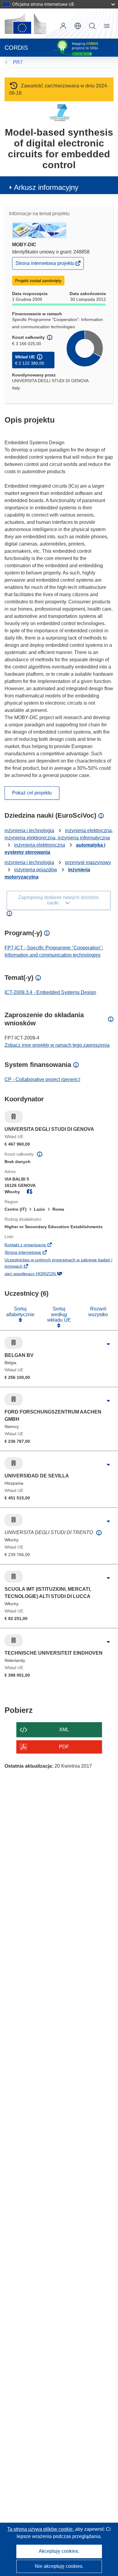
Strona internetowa (33, 1253)
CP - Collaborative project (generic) (42, 1079)
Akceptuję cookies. (59, 2551)
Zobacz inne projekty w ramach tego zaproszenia (57, 1045)
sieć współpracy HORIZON (40, 1274)
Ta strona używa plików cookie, (41, 2529)
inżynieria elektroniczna (40, 845)
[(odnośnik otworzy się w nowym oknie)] (25, 24)
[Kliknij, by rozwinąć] (108, 1344)
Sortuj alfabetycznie (20, 1312)
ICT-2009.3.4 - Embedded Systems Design (50, 992)
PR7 (18, 62)
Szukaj (92, 26)
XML (64, 1730)
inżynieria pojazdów (36, 870)
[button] (78, 26)
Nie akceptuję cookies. (59, 2566)
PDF (64, 1747)
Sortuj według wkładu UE (59, 1314)
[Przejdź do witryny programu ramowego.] (59, 113)
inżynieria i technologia (29, 830)
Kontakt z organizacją (35, 1245)
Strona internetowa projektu (45, 265)
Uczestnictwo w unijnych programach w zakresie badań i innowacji (58, 1264)
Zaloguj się (63, 26)
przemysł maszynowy (88, 862)
